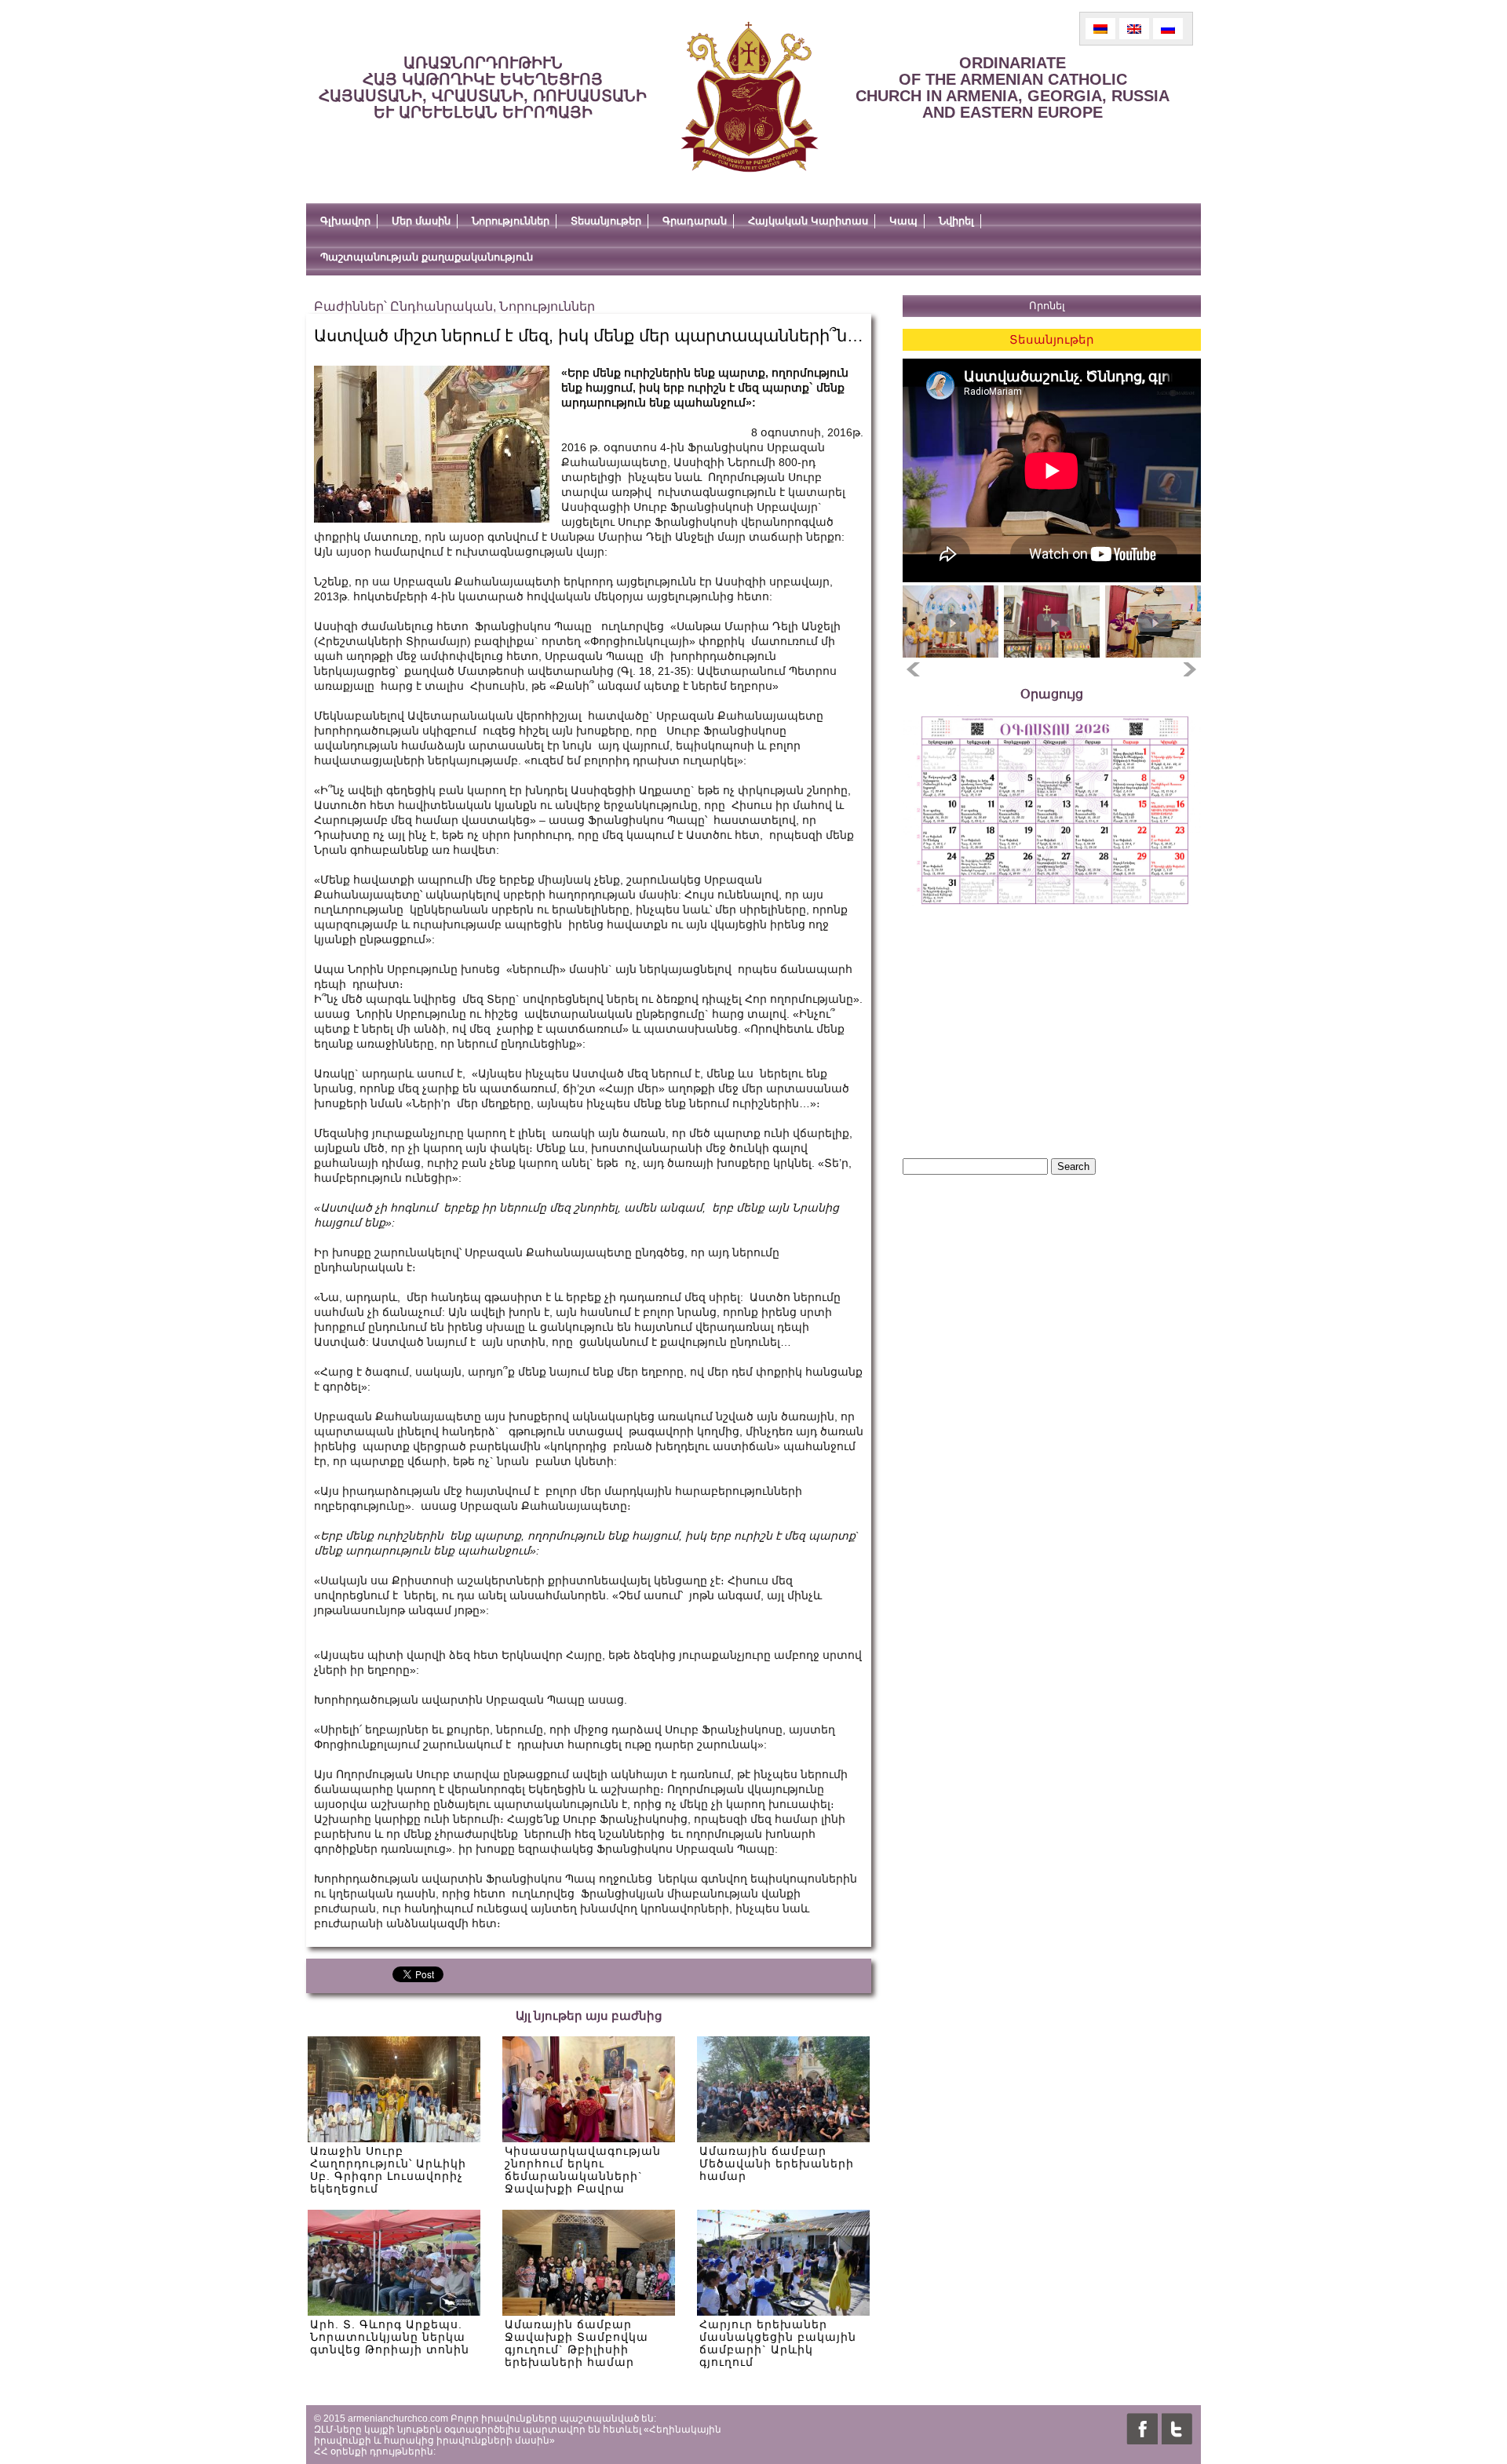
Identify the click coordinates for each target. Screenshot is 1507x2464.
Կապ (903, 221)
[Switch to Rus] (1168, 29)
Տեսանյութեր (606, 221)
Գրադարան (695, 221)
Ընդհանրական (442, 306)
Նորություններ (511, 221)
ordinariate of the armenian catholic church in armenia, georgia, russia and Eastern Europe (1013, 87)
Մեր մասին (421, 221)
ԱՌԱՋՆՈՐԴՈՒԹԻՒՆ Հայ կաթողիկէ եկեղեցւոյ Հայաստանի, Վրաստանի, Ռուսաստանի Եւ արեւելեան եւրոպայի (483, 87)
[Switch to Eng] (1134, 29)
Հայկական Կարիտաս (808, 221)
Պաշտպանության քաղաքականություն (427, 257)
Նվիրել (956, 221)
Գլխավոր (345, 221)
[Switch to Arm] (1100, 29)
